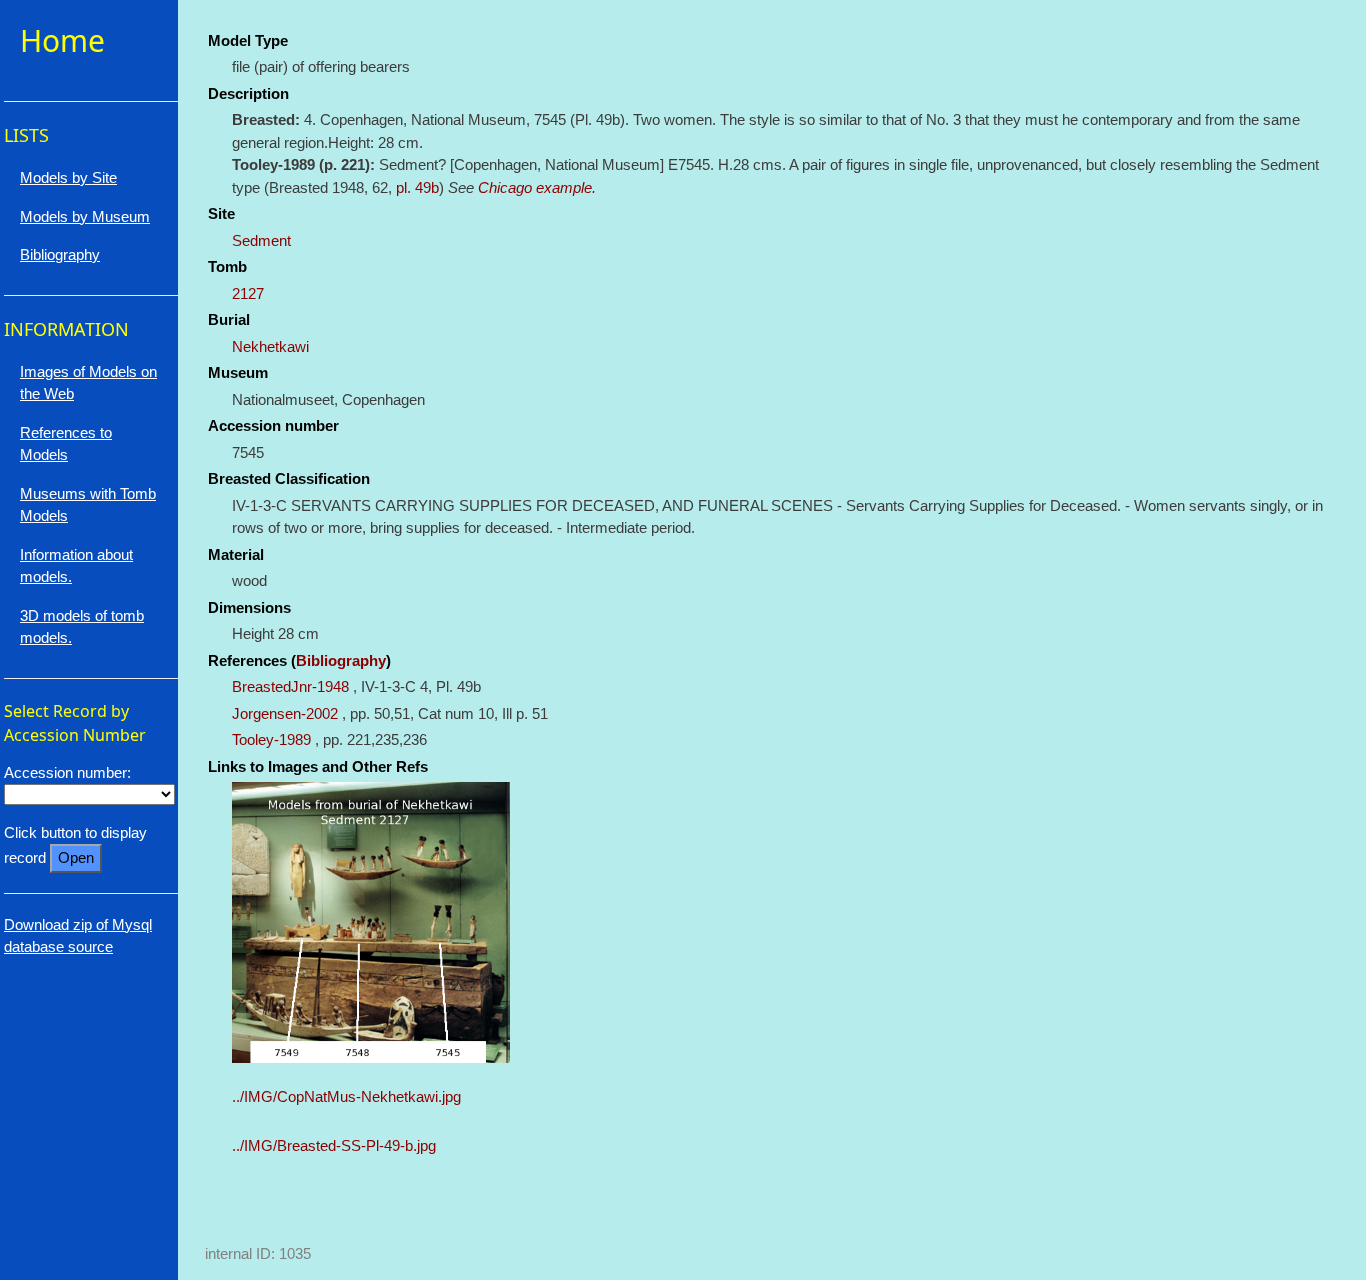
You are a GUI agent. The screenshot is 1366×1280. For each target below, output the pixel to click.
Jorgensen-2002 (285, 713)
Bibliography (341, 660)
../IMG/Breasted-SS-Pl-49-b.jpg (334, 1145)
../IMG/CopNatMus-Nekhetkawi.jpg (346, 1096)
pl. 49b (417, 187)
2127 (248, 293)
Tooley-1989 (271, 739)
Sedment (261, 240)
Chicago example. (537, 187)
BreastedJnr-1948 (290, 686)
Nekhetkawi (270, 346)
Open (76, 857)
